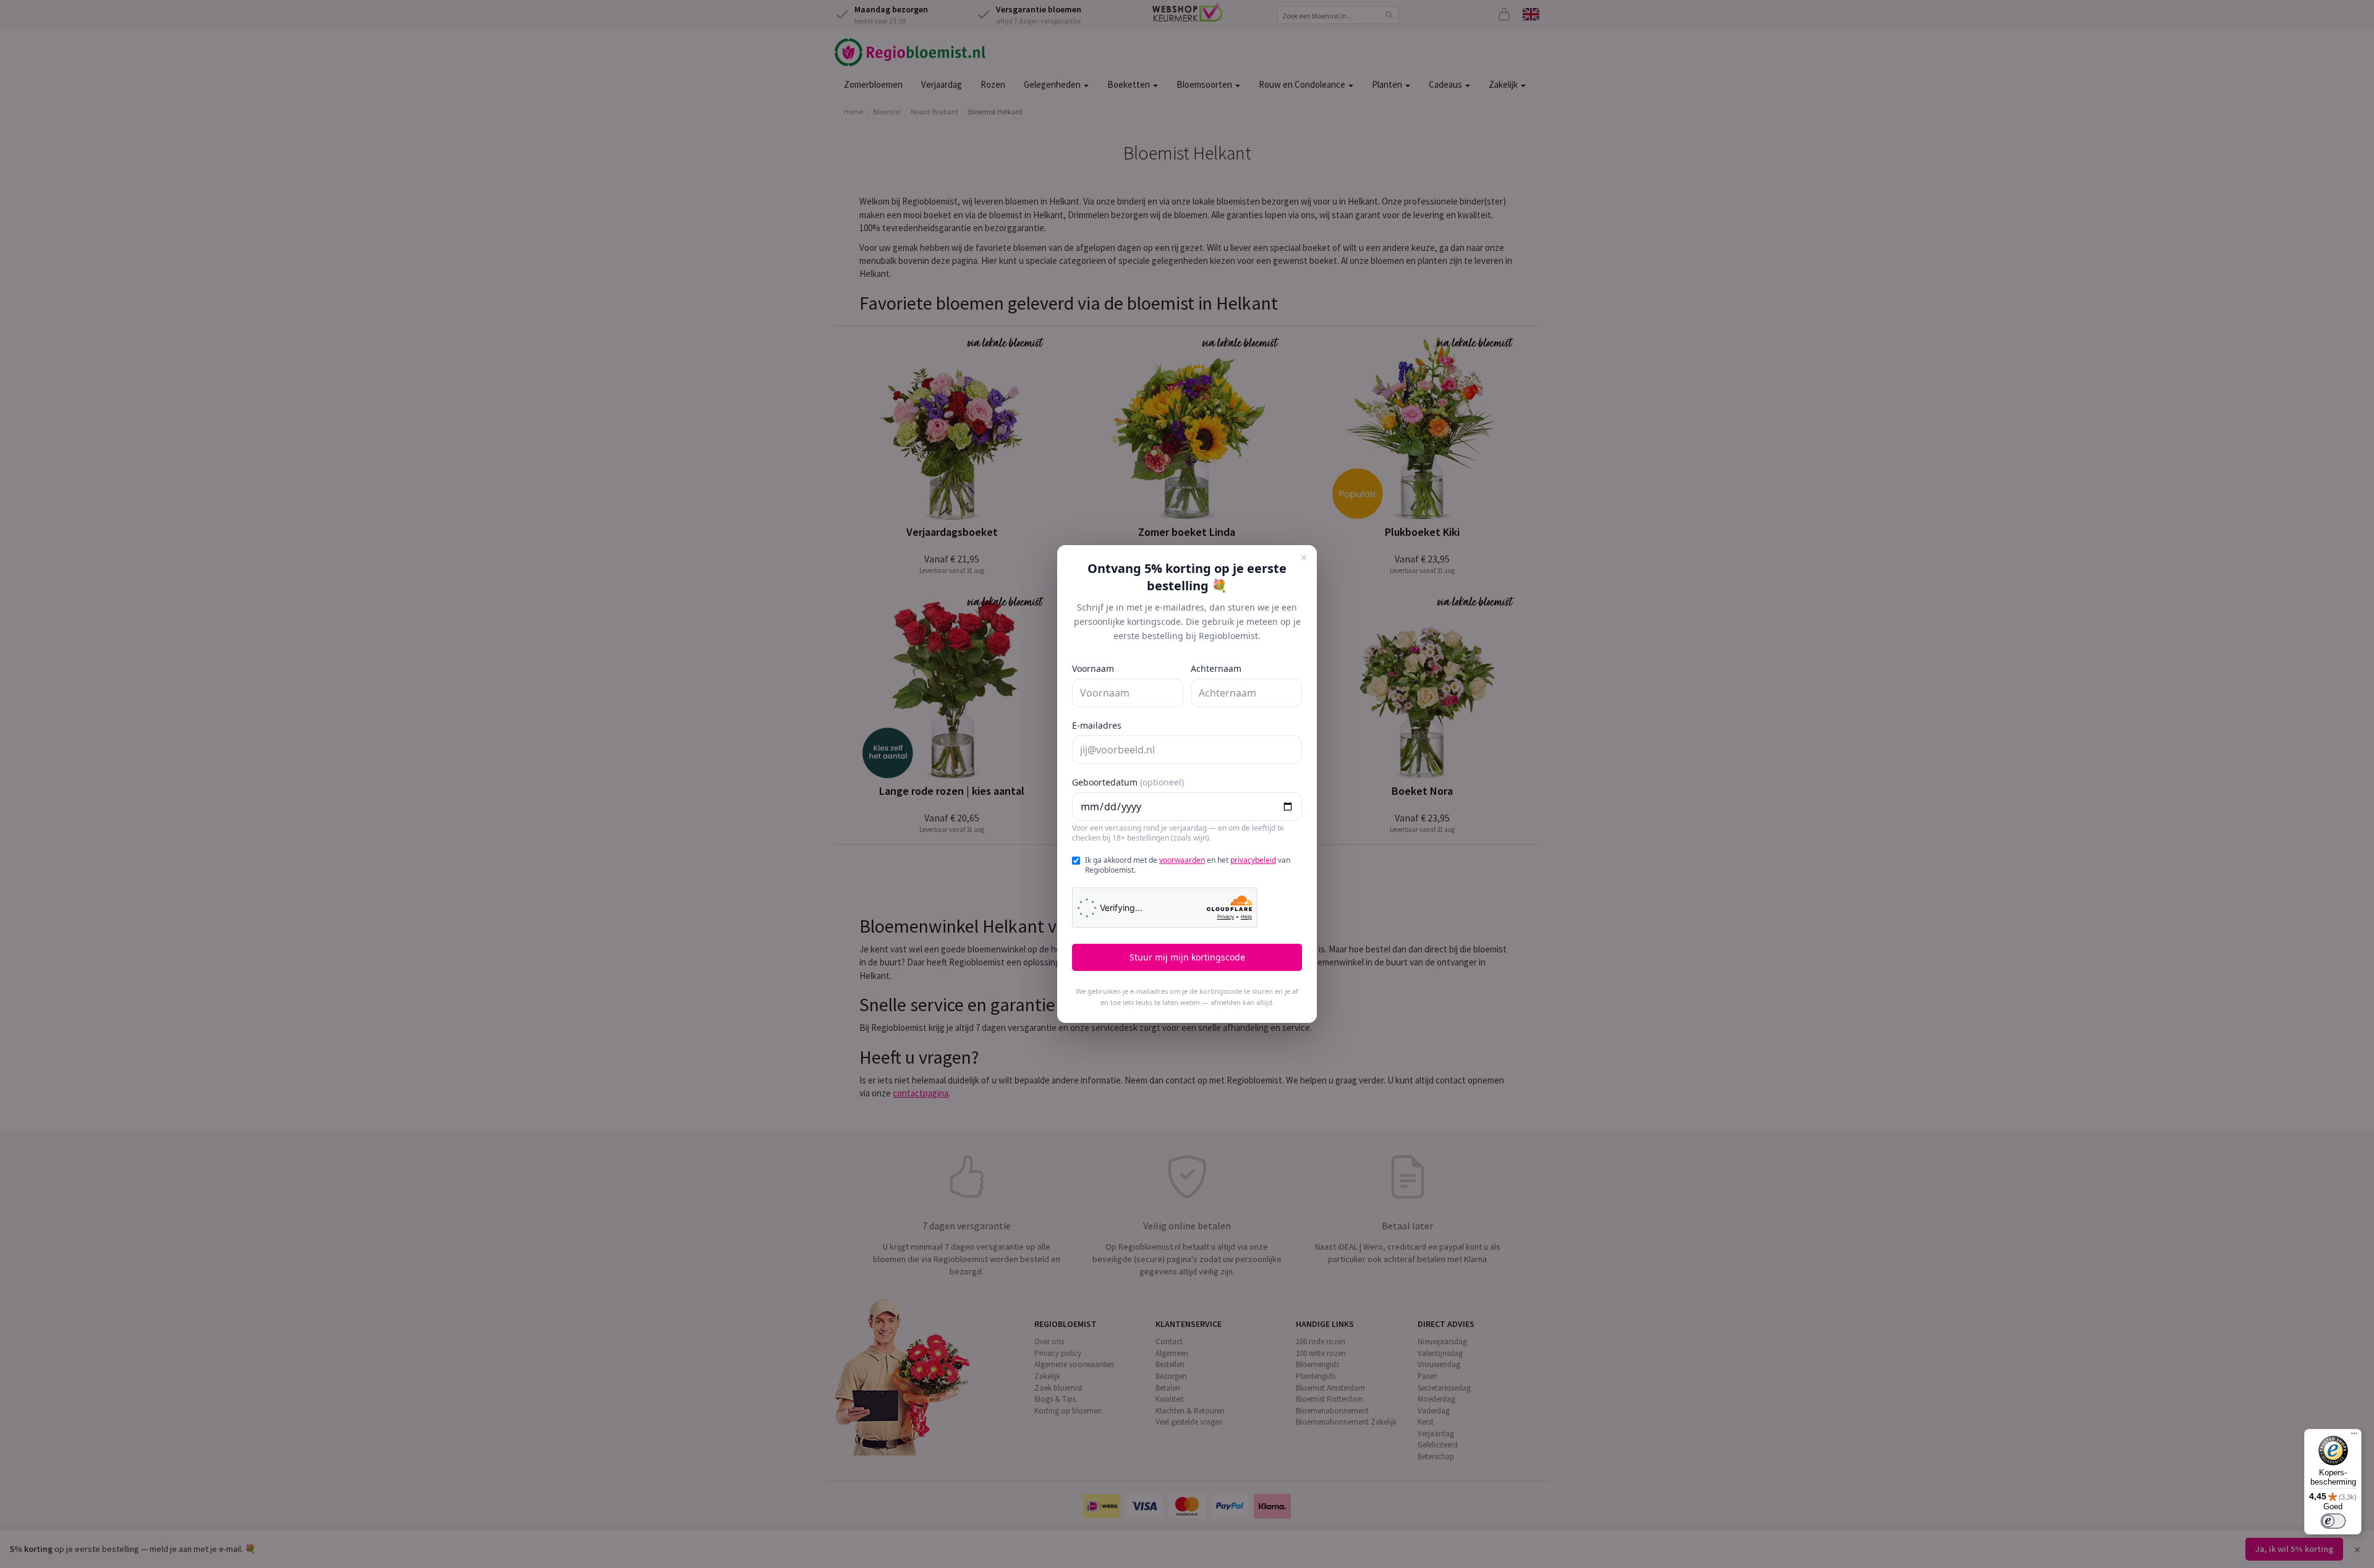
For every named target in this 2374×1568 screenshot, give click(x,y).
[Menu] (2354, 1436)
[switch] (2333, 1521)
